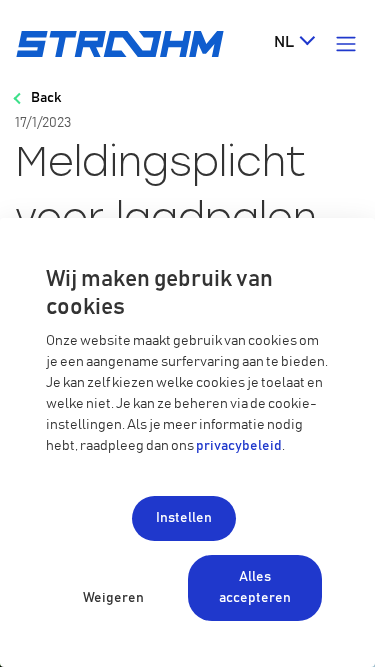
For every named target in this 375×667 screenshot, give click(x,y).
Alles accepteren (255, 587)
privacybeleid (239, 446)
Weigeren (113, 598)
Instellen (184, 518)
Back (46, 98)
